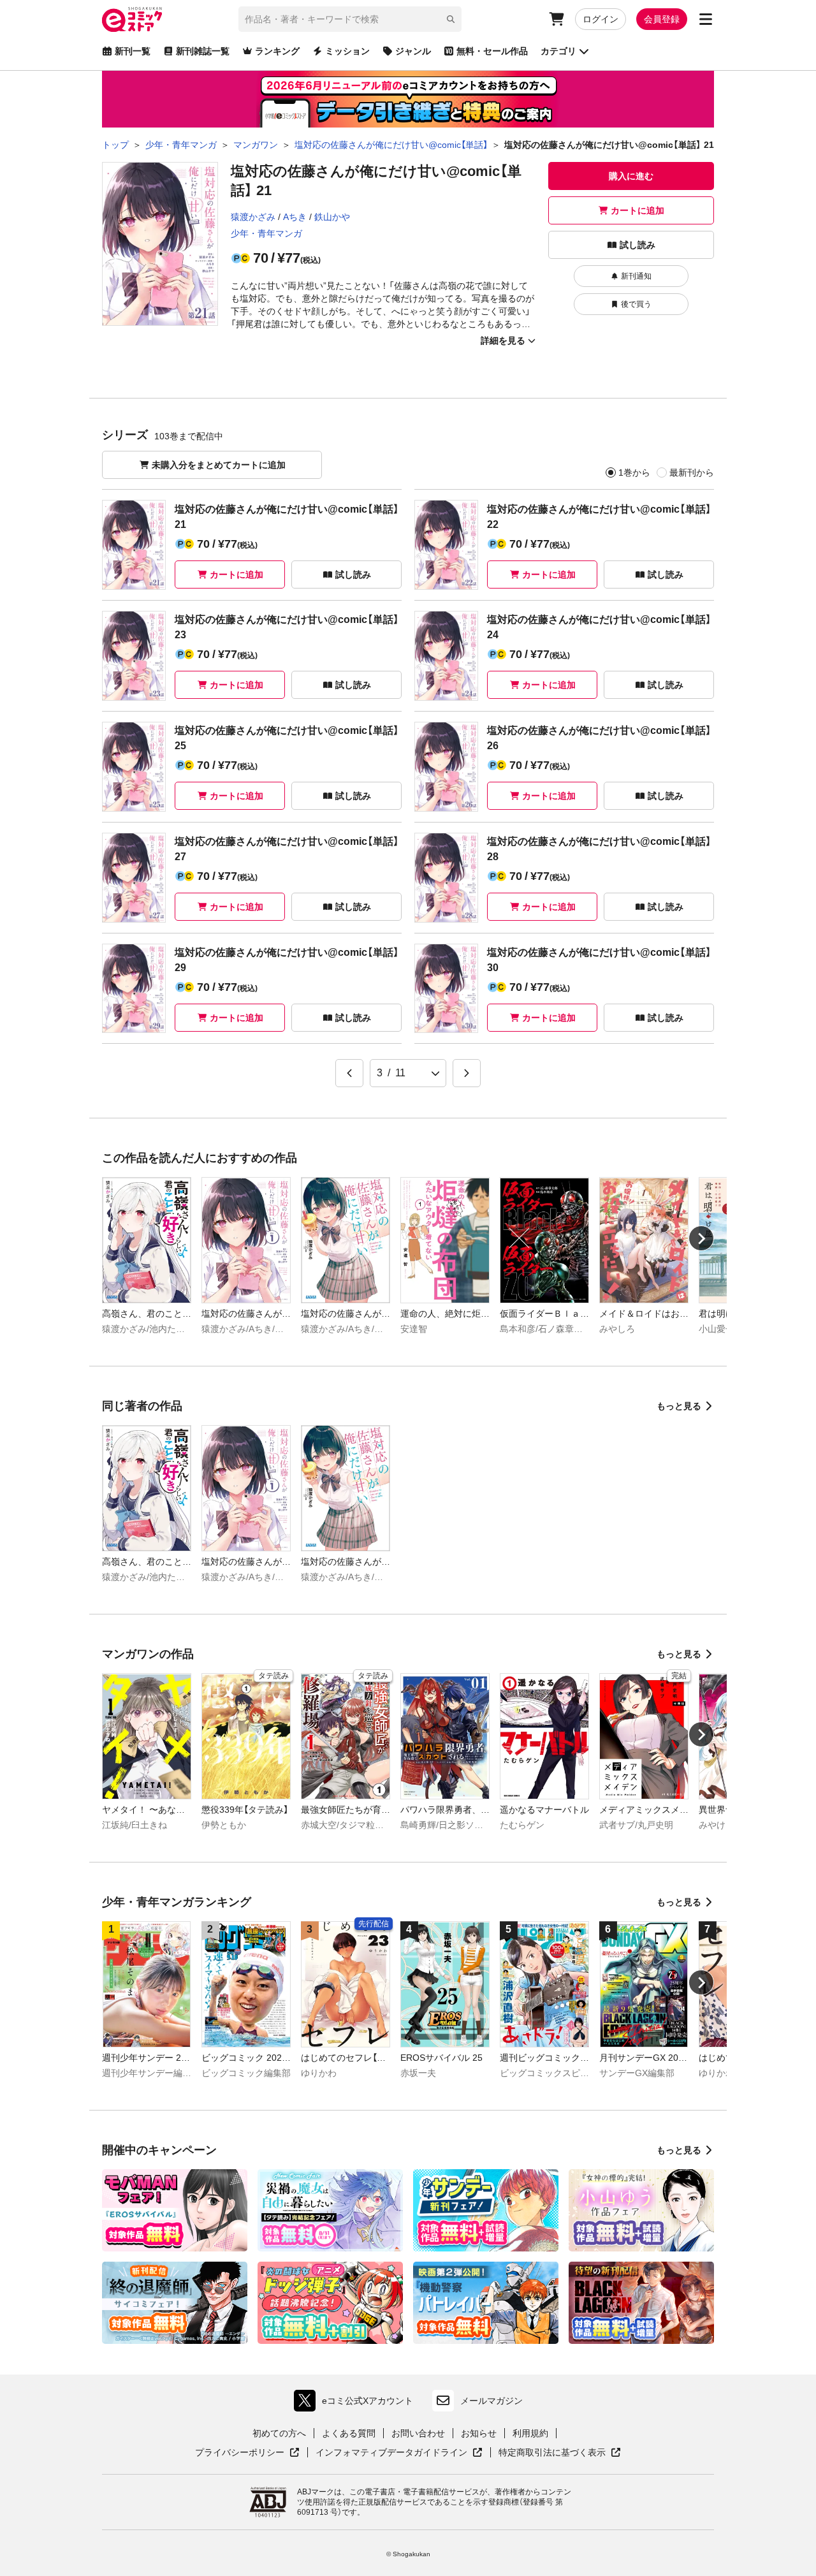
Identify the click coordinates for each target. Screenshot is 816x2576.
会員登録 (662, 19)
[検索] (451, 19)
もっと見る (679, 1406)
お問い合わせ (418, 2433)
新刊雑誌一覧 (203, 51)
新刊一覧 (133, 51)
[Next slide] (701, 1238)
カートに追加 (637, 210)
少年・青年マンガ (266, 233)
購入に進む (631, 176)
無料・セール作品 (492, 51)
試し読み (637, 245)
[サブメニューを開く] (706, 19)
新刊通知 (636, 276)
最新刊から (692, 472)
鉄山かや (332, 217)
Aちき (295, 217)
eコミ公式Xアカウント (357, 2404)
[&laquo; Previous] (349, 1073)
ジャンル (413, 51)
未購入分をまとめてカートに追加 (219, 465)
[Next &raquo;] (467, 1073)
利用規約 (530, 2433)
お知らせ (479, 2433)
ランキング (277, 51)
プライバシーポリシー (247, 2453)
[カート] (557, 19)
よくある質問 (349, 2433)
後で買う (636, 304)
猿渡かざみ (253, 217)
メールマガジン (492, 2401)
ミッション (347, 51)
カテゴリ (558, 51)
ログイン (601, 19)
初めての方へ (279, 2433)
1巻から (634, 472)
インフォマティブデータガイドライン (391, 2453)
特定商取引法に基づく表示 (560, 2453)
